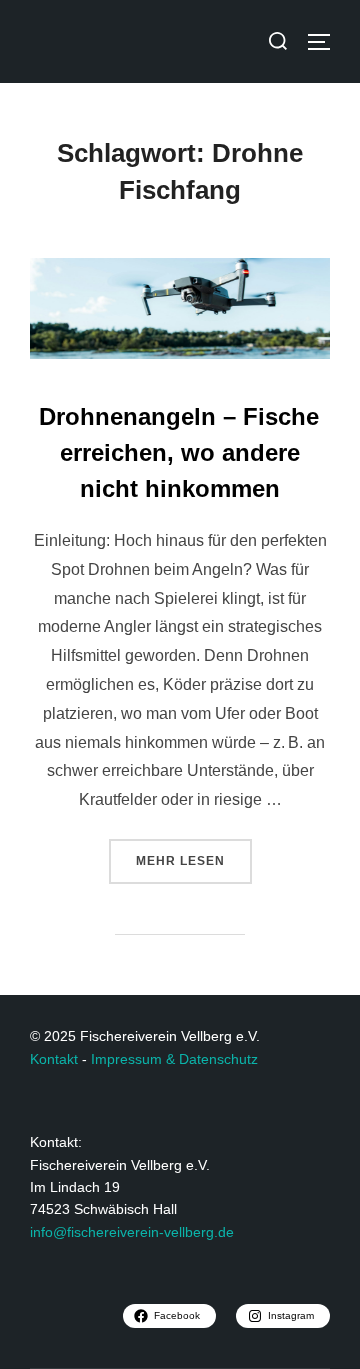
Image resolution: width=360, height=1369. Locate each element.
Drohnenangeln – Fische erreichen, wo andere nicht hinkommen (179, 452)
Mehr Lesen (194, 853)
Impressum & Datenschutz (174, 1059)
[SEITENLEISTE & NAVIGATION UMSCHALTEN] (326, 42)
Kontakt (54, 1059)
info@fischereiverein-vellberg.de (132, 1232)
